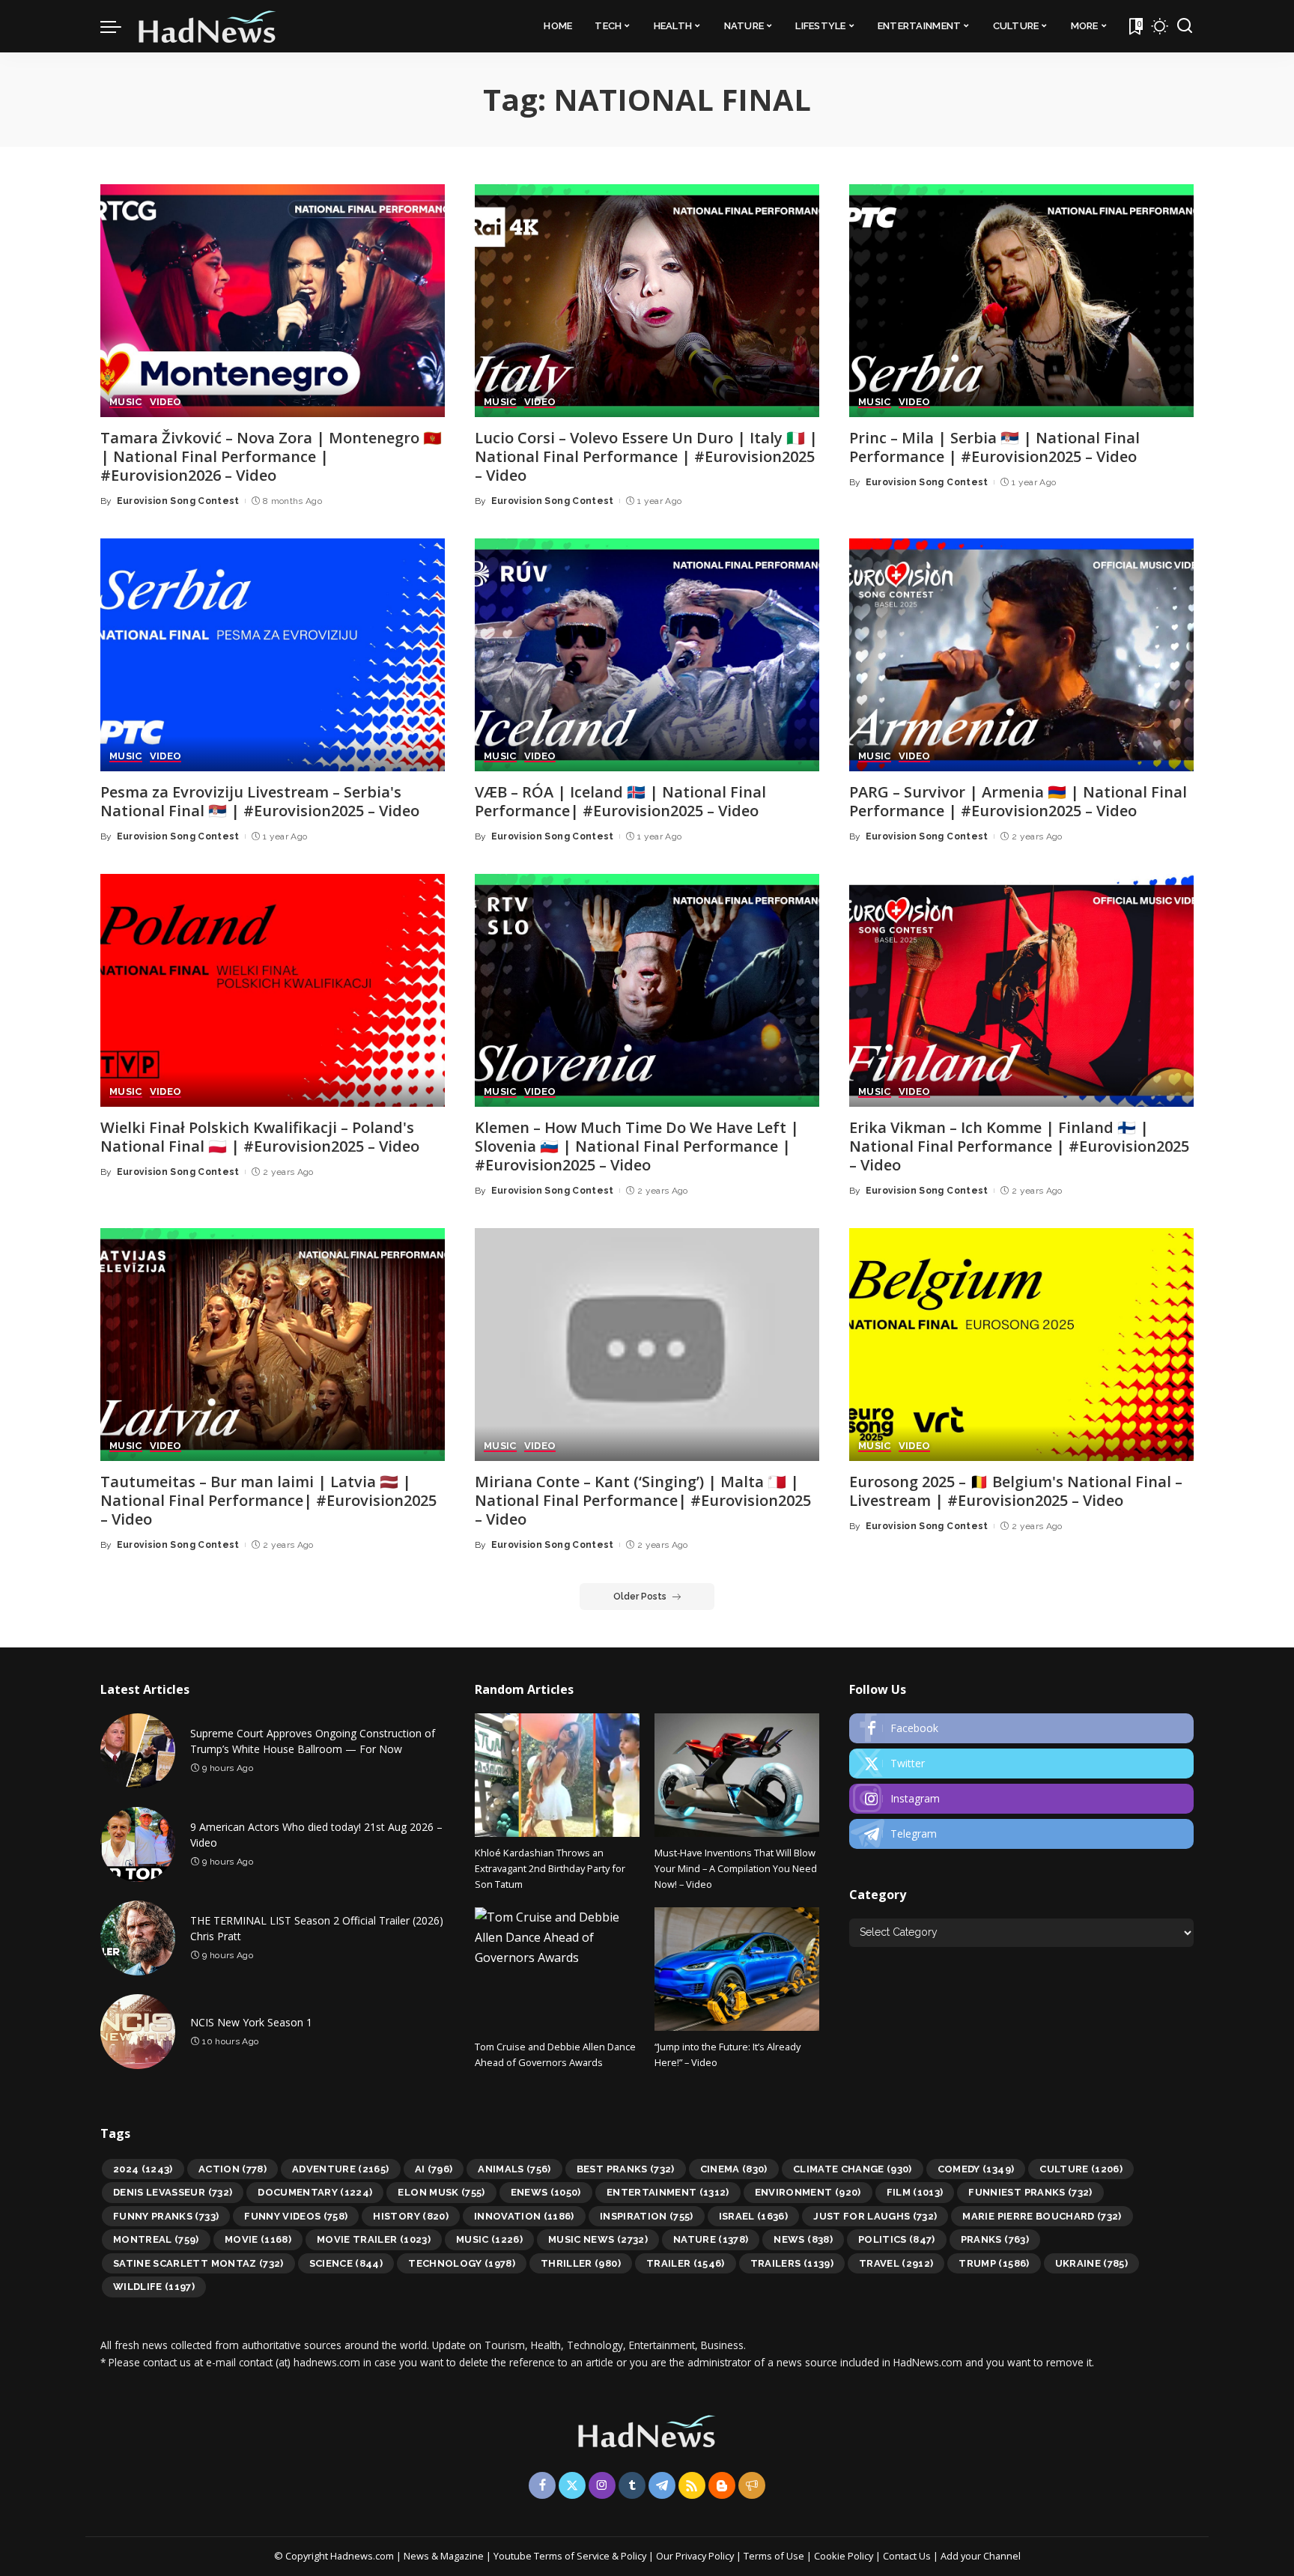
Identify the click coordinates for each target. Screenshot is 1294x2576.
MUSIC (126, 402)
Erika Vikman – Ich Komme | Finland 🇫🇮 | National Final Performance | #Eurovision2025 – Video (1019, 1146)
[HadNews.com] (207, 26)
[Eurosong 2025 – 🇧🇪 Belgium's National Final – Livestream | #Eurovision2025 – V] (1021, 1345)
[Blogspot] (722, 2485)
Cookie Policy (845, 2556)
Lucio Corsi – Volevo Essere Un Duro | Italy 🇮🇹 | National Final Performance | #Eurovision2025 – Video (646, 456)
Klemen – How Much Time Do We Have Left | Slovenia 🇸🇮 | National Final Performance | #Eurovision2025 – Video (637, 1146)
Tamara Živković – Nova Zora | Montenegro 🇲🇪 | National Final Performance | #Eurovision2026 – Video (271, 456)
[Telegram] (1021, 1834)
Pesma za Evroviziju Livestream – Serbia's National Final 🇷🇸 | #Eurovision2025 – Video (260, 801)
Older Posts (640, 1597)
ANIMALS (514, 2169)
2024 (143, 2169)
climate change (853, 2169)
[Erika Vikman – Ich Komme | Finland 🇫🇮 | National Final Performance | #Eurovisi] (1021, 990)
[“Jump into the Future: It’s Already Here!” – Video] (737, 1969)
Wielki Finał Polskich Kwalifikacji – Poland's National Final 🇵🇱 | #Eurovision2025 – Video (260, 1137)
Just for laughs (875, 2216)
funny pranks (166, 2216)
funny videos (296, 2216)
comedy (976, 2169)
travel (896, 2263)
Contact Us (908, 2556)
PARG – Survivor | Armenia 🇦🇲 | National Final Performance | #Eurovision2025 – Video (1018, 801)
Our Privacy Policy (696, 2556)
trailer (686, 2263)
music (489, 2239)
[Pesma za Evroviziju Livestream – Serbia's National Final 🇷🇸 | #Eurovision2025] (273, 655)
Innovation (524, 2216)
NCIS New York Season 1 (251, 2022)
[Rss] (692, 2485)
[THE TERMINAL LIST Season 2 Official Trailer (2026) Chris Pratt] (138, 1938)
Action (233, 2169)
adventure (341, 2169)
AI (434, 2169)
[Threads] (752, 2485)
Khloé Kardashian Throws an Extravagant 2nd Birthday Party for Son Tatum (550, 1869)
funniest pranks (1030, 2192)
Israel (754, 2216)
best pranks (626, 2169)
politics (897, 2239)
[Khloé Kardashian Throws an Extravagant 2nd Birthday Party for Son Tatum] (557, 1775)
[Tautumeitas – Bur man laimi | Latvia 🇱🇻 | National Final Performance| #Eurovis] (273, 1345)
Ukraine (1092, 2263)
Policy (634, 2556)
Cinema (734, 2169)
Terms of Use (774, 2556)
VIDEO (166, 402)
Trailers (792, 2263)
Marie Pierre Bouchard (1042, 2216)
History (411, 2216)
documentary (315, 2192)
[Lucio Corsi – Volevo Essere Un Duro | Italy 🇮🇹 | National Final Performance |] (647, 301)
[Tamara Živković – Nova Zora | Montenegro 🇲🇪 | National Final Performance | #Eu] (273, 301)
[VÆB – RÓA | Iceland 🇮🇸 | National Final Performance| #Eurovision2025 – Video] (647, 655)
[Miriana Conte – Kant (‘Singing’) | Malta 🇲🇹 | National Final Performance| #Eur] (647, 1345)
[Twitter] (1021, 1764)
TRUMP (994, 2263)
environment (808, 2192)
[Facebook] (1021, 1728)
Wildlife (154, 2287)
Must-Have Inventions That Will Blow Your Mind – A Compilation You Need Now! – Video (736, 1869)
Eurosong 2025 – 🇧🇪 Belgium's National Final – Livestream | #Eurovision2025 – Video (1016, 1491)
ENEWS (546, 2192)
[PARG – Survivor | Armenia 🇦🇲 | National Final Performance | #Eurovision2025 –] (1021, 655)
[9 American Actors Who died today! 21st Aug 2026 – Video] (138, 1844)
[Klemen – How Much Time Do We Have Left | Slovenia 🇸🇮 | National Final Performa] (647, 990)
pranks (995, 2239)
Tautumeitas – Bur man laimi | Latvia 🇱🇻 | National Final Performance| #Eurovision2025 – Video (268, 1500)
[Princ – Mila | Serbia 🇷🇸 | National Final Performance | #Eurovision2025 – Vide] (1021, 301)
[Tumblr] (632, 2485)
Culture (1081, 2169)
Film (915, 2192)
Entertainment (668, 2192)
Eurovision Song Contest (178, 501)
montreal (156, 2239)
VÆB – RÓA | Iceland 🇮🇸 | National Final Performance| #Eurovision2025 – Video (620, 801)
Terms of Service (572, 2556)
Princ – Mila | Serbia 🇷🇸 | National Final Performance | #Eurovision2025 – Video (994, 447)
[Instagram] (1021, 1799)
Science (346, 2263)
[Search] (1185, 26)
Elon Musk (441, 2192)
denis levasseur (173, 2192)
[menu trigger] (118, 26)
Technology (462, 2263)
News (803, 2239)
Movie (258, 2239)
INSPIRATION (647, 2216)
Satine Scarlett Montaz (198, 2263)
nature (711, 2239)
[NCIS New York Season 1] (138, 2032)
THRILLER (581, 2263)
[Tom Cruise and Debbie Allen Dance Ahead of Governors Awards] (557, 1969)
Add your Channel (981, 2556)
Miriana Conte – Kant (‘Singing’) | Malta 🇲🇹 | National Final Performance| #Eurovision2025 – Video (643, 1500)
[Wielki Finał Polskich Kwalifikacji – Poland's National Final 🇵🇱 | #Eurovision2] (273, 990)
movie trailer (374, 2239)
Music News (598, 2239)
